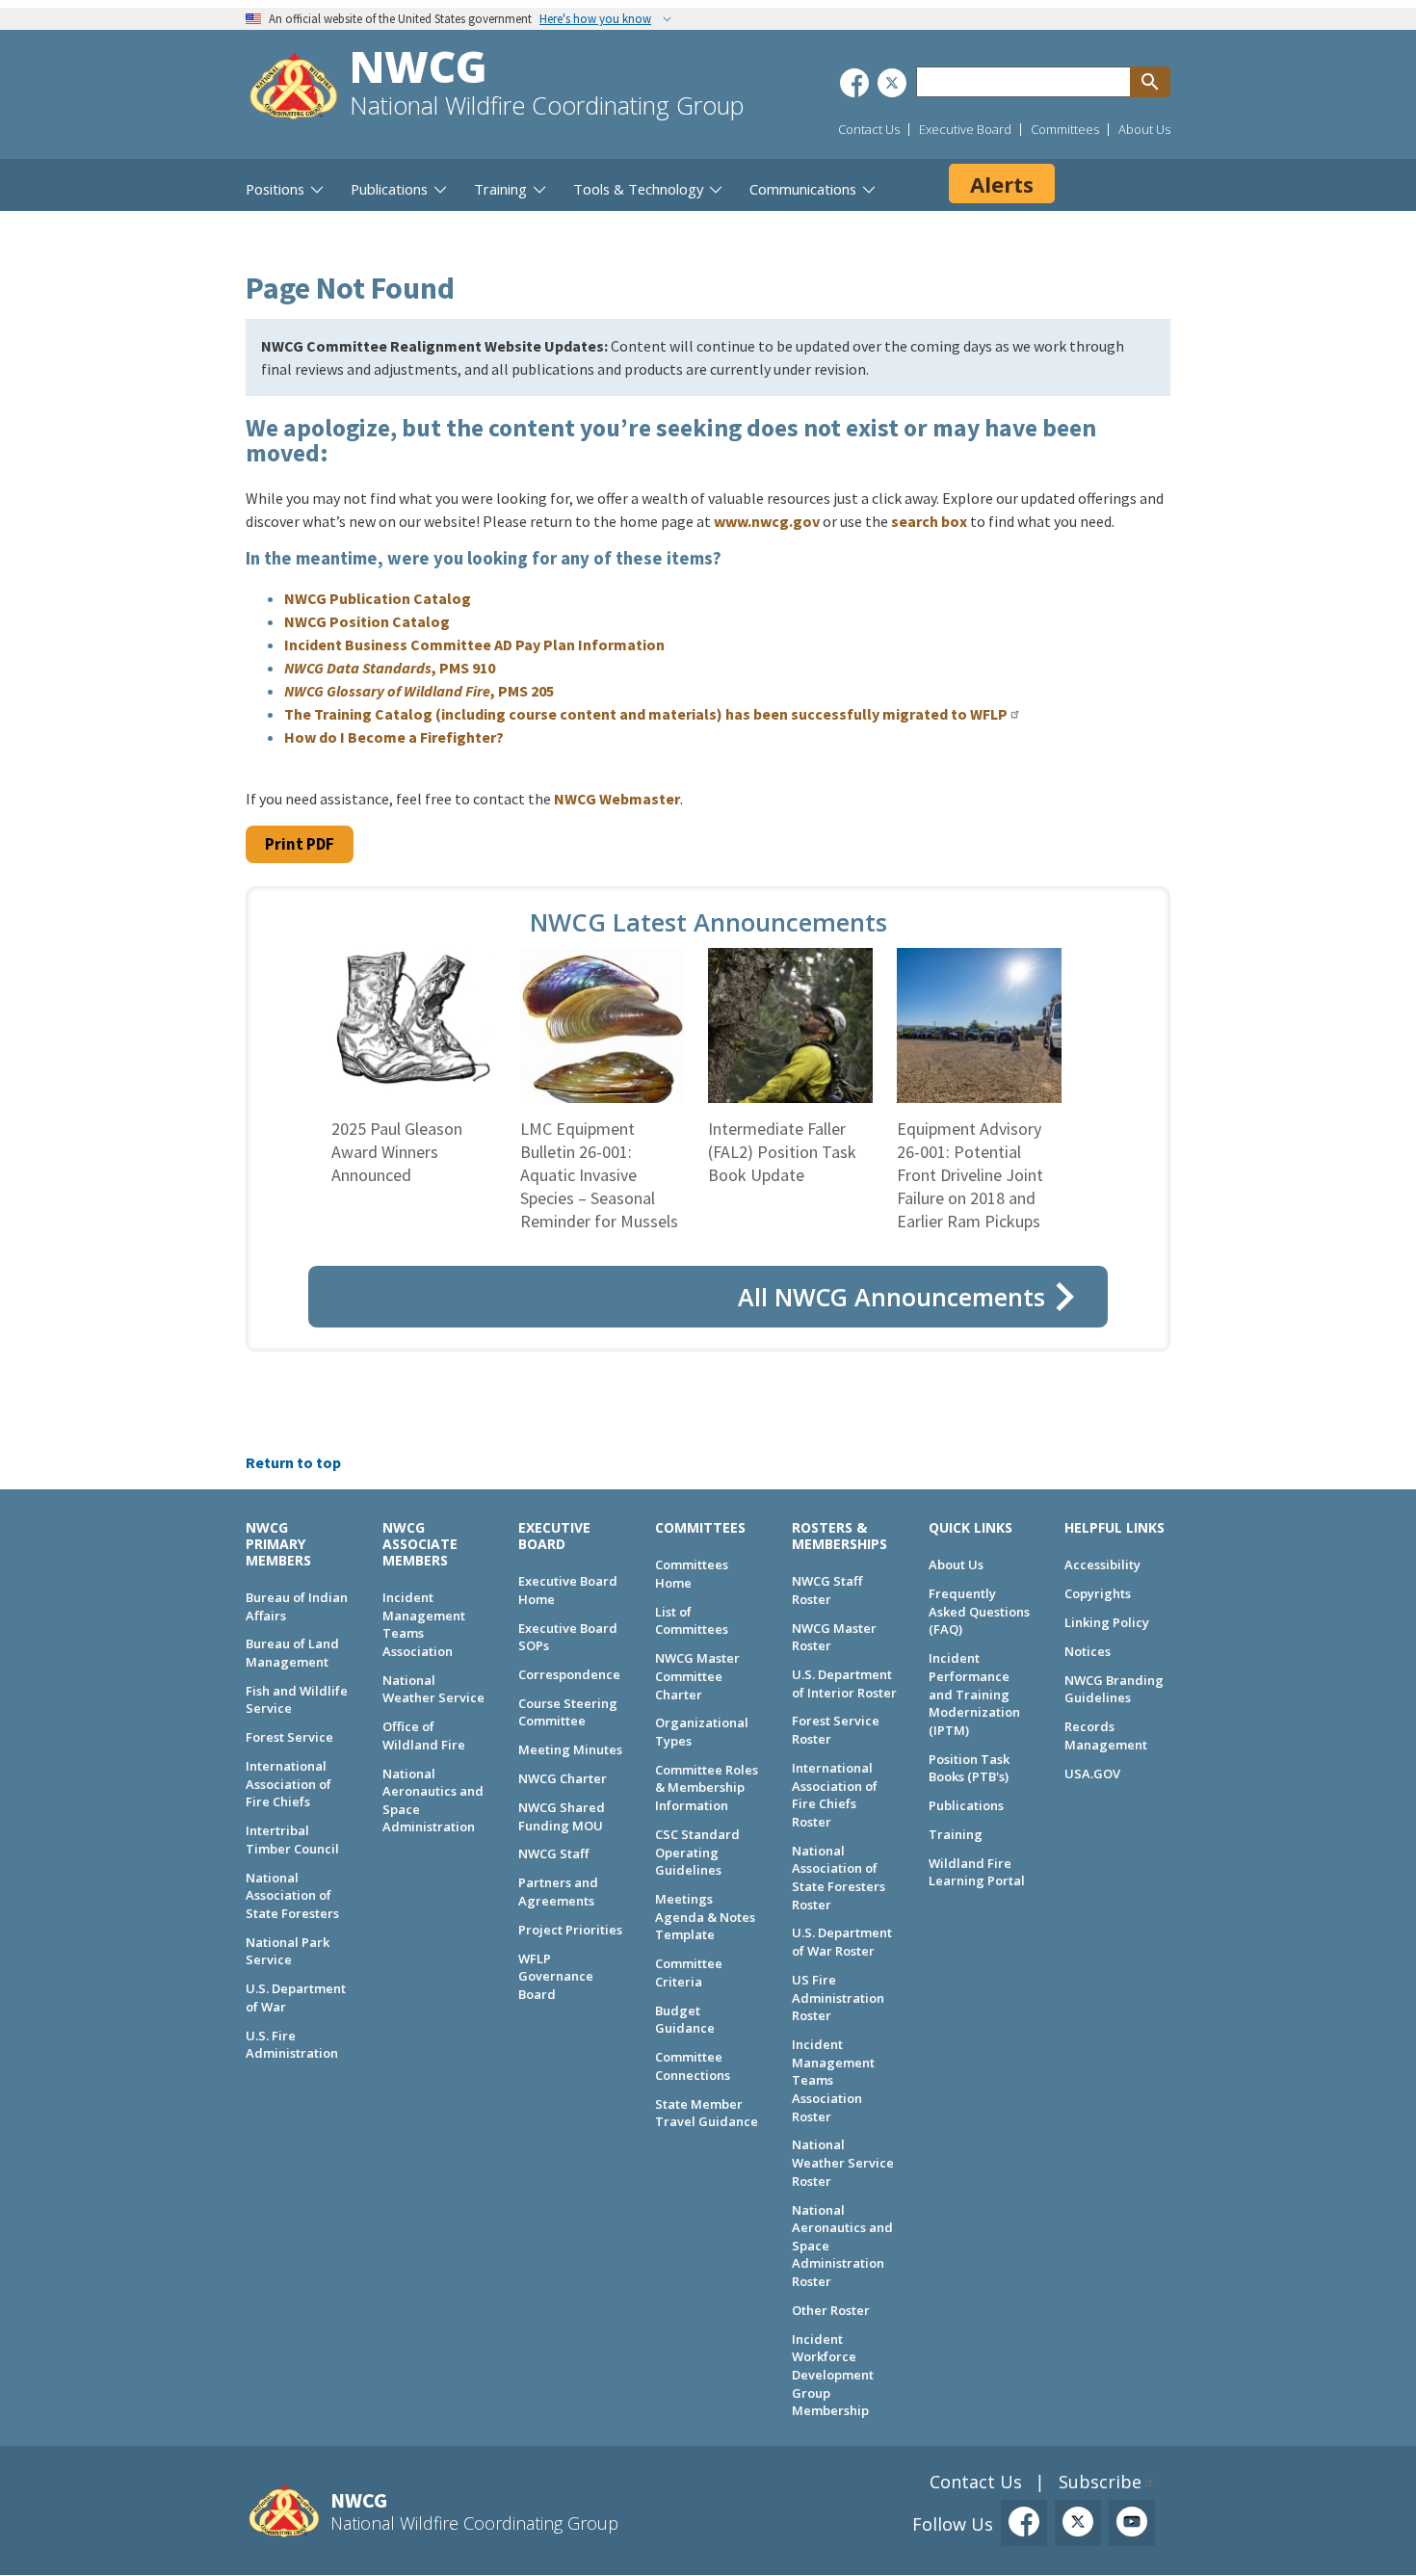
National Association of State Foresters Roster (839, 1878)
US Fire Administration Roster (838, 1998)
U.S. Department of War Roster (842, 1942)
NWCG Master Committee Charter (697, 1676)
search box (929, 521)
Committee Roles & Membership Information (707, 1787)
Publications (966, 1805)
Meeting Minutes (570, 1749)
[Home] (294, 88)
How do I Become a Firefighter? (394, 737)
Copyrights (1098, 1593)
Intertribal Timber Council (292, 1840)
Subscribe (1100, 2482)
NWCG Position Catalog (367, 621)
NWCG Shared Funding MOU (562, 1816)
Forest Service (289, 1737)
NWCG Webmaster (617, 799)
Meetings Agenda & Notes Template (705, 1917)
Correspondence (569, 1674)
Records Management (1106, 1735)
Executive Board (965, 129)
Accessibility (1102, 1564)
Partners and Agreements (558, 1892)
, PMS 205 (419, 691)
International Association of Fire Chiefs (288, 1784)
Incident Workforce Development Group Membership (833, 2375)
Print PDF (300, 844)
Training (956, 1834)
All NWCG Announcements (892, 1297)
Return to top (293, 1462)
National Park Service (288, 1951)
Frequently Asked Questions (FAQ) (979, 1611)
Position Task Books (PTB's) (969, 1768)
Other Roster (831, 2310)
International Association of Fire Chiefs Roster (835, 1795)
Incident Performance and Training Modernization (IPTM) (974, 1694)
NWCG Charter (563, 1778)
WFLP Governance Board (556, 1976)
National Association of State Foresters (292, 1895)
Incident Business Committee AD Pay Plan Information (474, 644)
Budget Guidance (685, 2020)
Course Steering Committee (568, 1712)
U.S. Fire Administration (292, 2045)
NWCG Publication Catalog (378, 598)
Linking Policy (1107, 1622)
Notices (1088, 1651)
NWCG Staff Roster (827, 1590)
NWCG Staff (553, 1853)
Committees (1065, 129)
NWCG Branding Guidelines (1114, 1689)
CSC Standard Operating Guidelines (697, 1852)
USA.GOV (1092, 1774)
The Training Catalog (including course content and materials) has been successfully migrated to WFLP (646, 714)
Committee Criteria (689, 1972)
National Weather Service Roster (843, 2162)
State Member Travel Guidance (707, 2113)
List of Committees (692, 1621)
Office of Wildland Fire (424, 1735)
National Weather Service (433, 1689)
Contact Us (869, 129)
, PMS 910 (390, 668)
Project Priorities (570, 1930)
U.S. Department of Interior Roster (844, 1683)
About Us (1144, 129)
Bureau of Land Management (292, 1653)
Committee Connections (693, 2066)
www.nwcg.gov (767, 521)
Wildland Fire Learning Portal (977, 1872)
